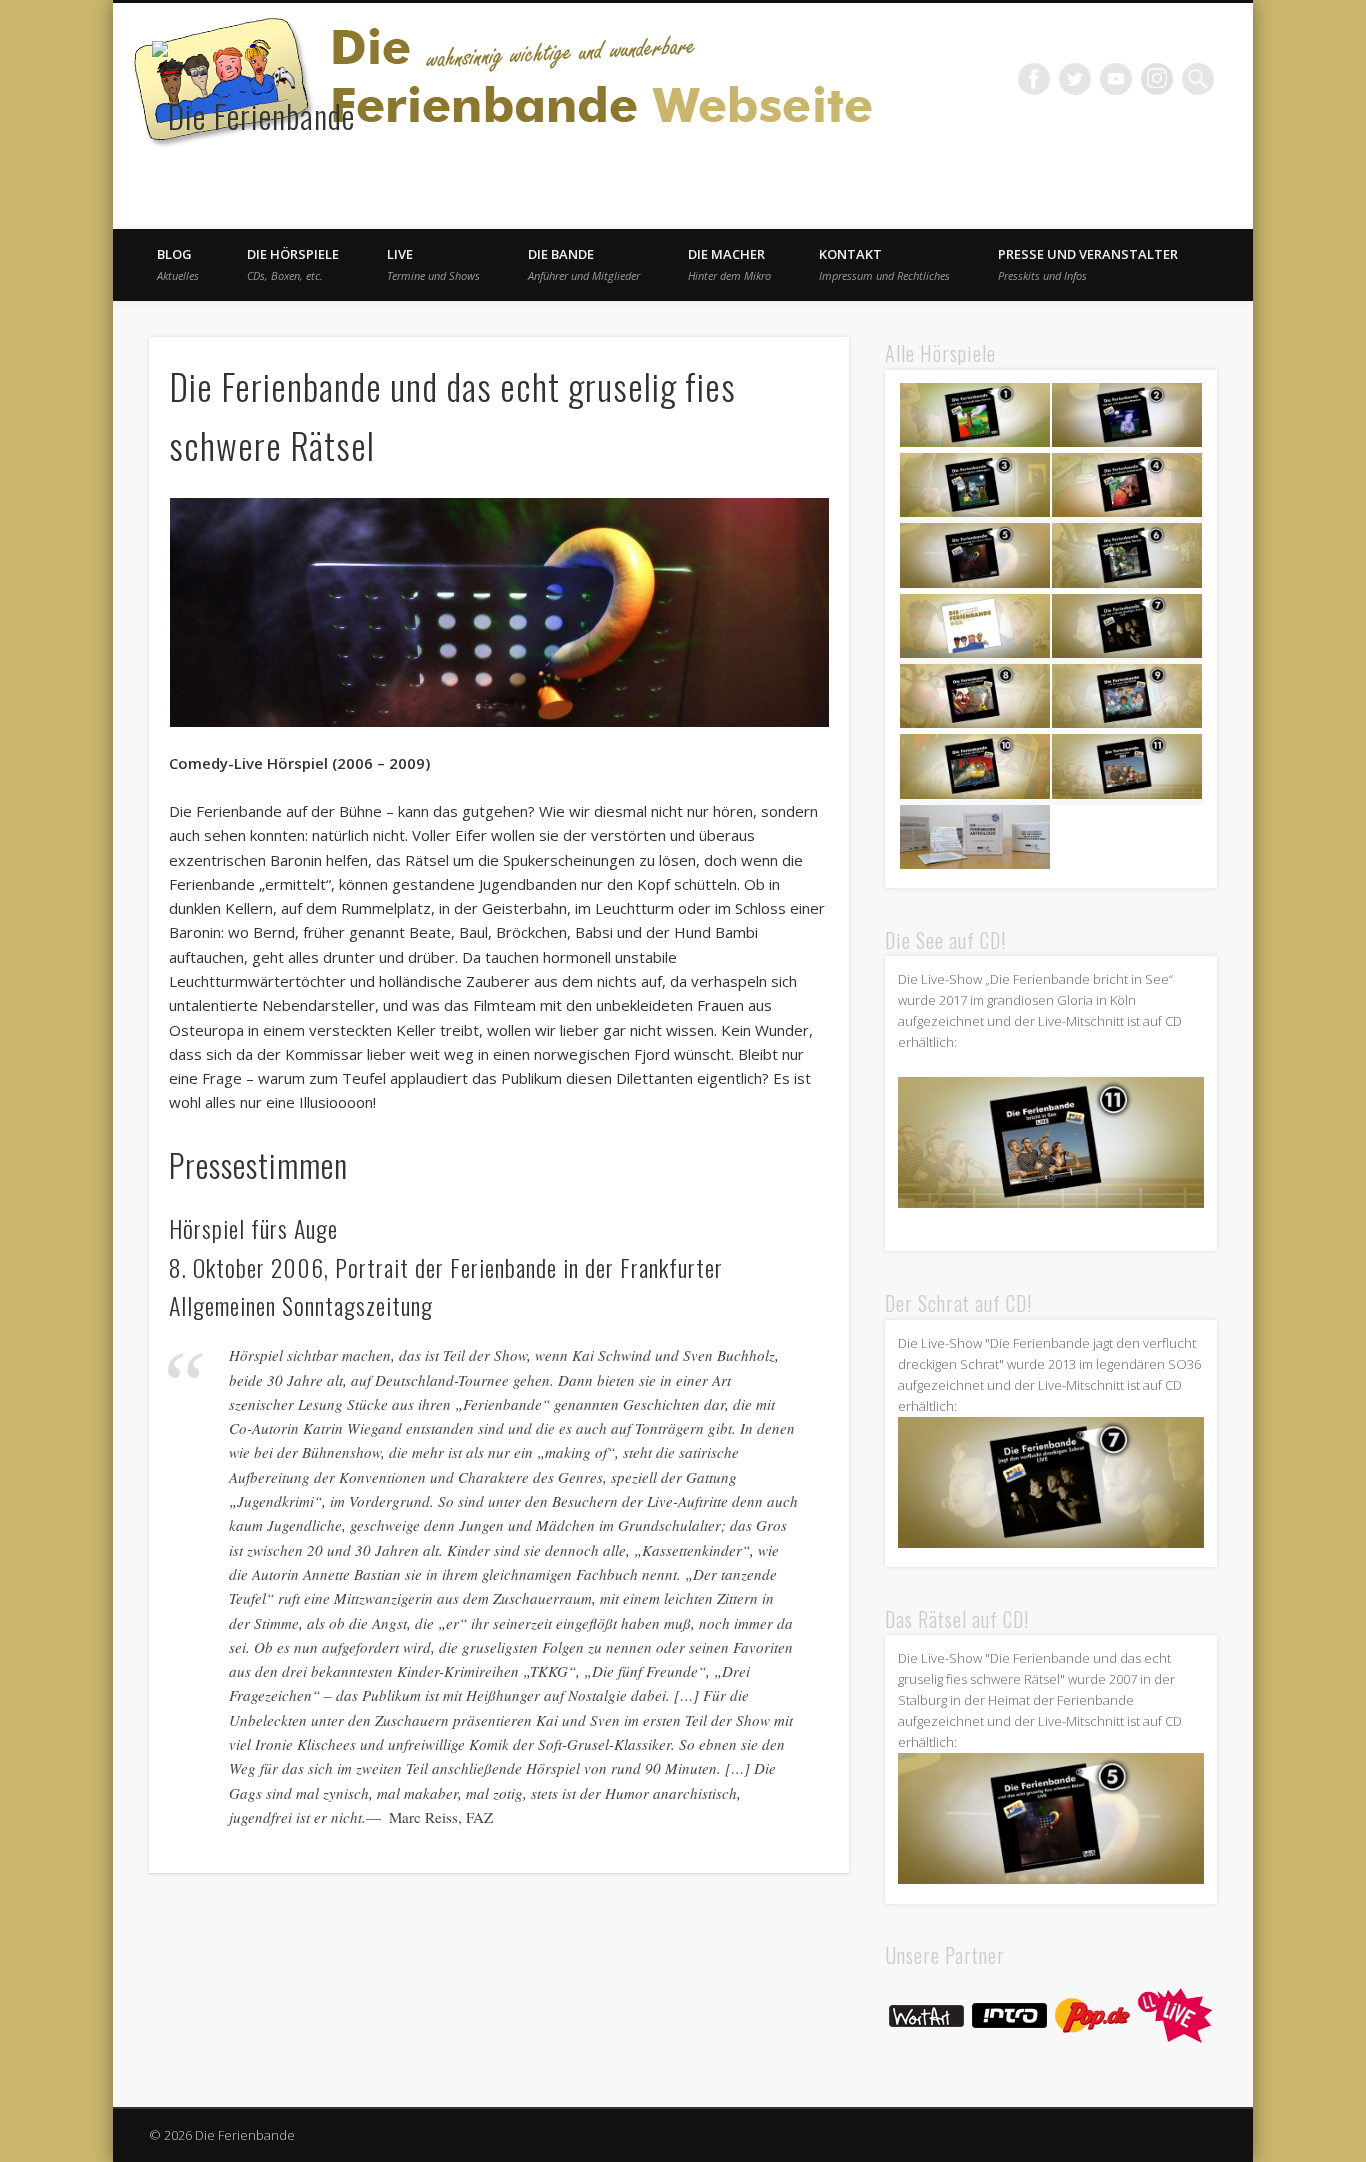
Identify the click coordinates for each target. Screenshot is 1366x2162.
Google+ (1157, 79)
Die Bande (584, 264)
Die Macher (729, 264)
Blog (178, 264)
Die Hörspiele (293, 264)
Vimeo (1116, 79)
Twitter (1075, 79)
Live (433, 264)
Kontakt (884, 264)
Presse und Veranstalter (1088, 264)
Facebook (1034, 79)
